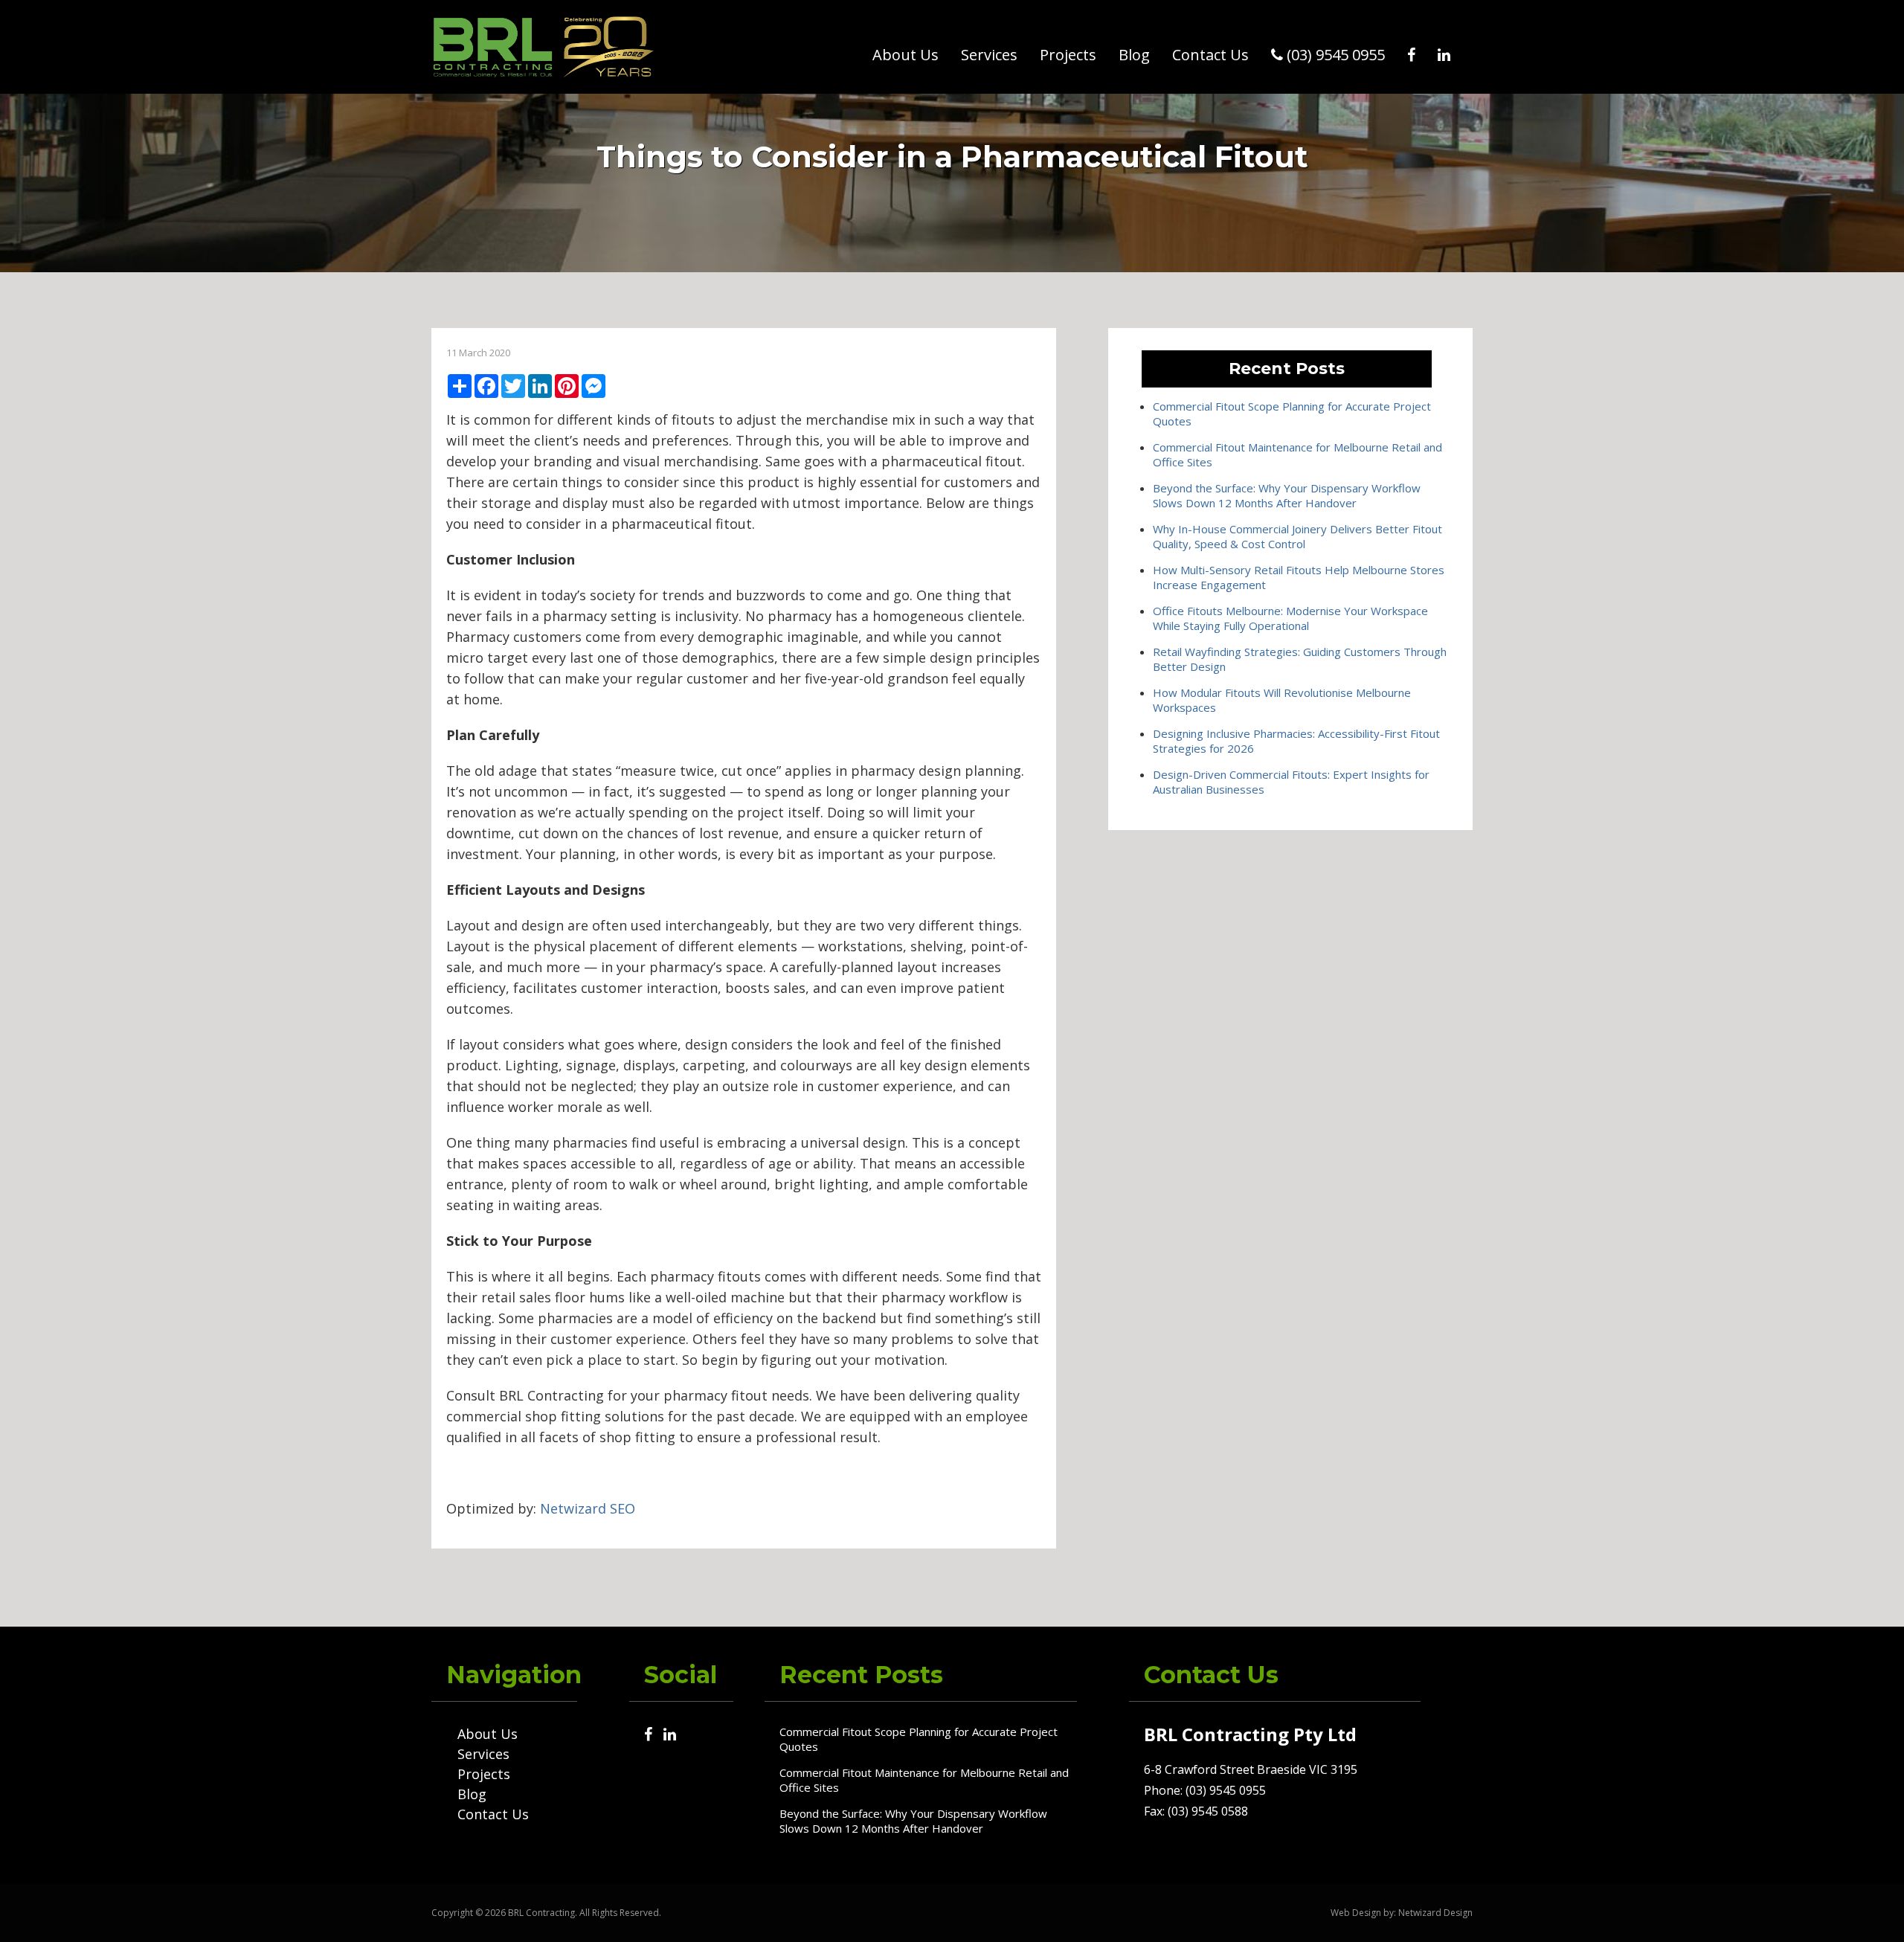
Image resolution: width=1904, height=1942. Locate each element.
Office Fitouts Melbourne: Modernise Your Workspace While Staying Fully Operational (1290, 618)
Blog (1134, 55)
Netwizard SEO (588, 1508)
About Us (906, 55)
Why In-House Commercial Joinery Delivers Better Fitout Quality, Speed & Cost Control (1297, 536)
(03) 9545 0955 (1334, 55)
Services (989, 55)
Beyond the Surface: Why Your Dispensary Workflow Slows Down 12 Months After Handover (1287, 495)
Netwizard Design (1435, 1913)
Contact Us (1210, 55)
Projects (1068, 55)
